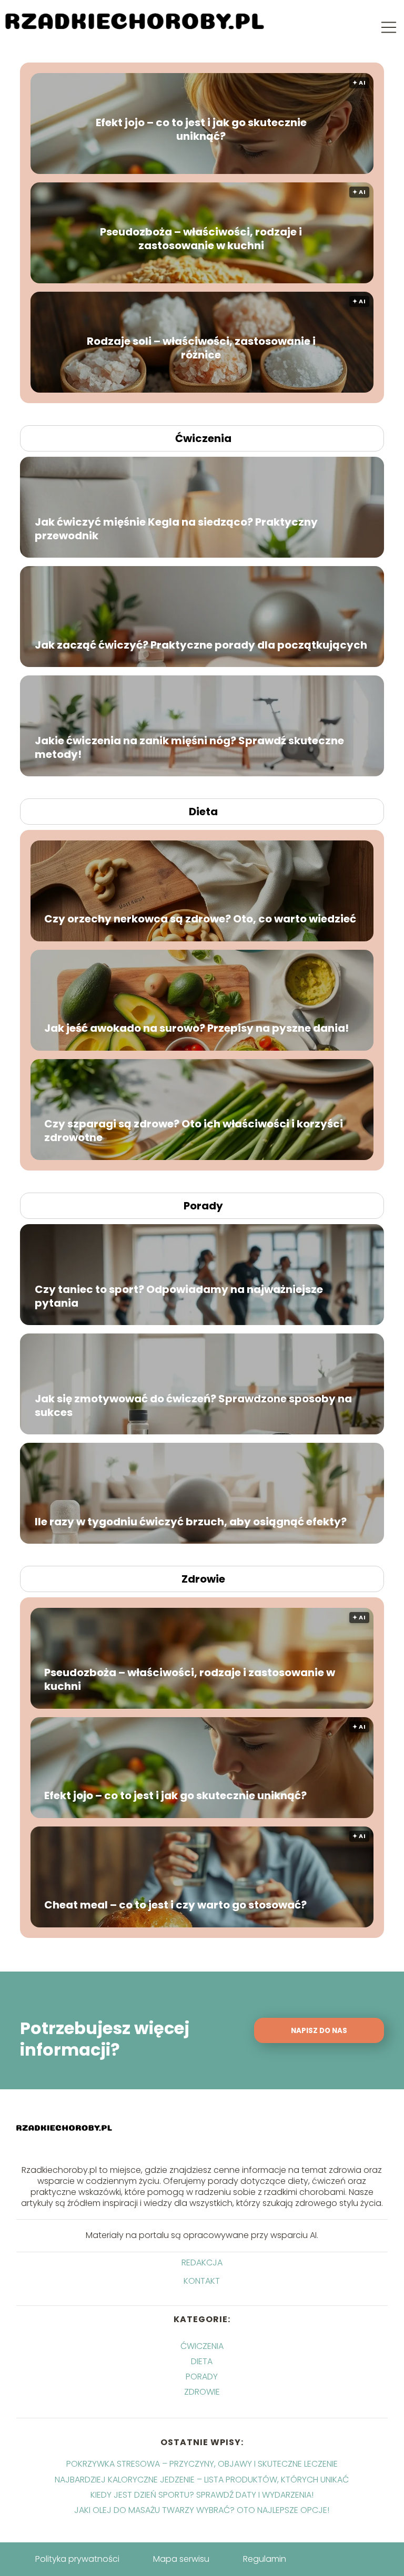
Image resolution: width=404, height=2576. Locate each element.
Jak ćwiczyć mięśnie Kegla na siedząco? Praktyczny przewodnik (176, 528)
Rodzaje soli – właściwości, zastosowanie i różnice (201, 348)
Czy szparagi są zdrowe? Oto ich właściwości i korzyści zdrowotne (194, 1131)
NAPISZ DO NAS (319, 2031)
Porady (203, 1206)
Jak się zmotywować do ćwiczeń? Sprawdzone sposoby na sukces (193, 1405)
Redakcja (202, 2263)
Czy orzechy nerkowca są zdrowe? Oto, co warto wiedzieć (200, 919)
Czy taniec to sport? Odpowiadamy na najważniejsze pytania (179, 1296)
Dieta (203, 812)
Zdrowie (203, 1579)
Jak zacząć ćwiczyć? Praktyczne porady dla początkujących (201, 644)
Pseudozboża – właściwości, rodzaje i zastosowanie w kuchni (201, 239)
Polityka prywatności (77, 2559)
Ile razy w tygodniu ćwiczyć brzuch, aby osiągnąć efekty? (191, 1521)
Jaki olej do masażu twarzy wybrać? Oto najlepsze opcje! (202, 2510)
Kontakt (202, 2281)
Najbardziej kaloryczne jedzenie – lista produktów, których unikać (202, 2480)
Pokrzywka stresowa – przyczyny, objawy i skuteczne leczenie (202, 2464)
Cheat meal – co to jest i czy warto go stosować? (175, 1905)
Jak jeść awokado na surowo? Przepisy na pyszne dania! (196, 1028)
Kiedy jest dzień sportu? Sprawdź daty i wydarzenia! (202, 2495)
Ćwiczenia (203, 438)
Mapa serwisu (181, 2559)
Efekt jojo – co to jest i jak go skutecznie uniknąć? (201, 129)
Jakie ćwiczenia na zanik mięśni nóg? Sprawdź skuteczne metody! (189, 747)
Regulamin (265, 2559)
